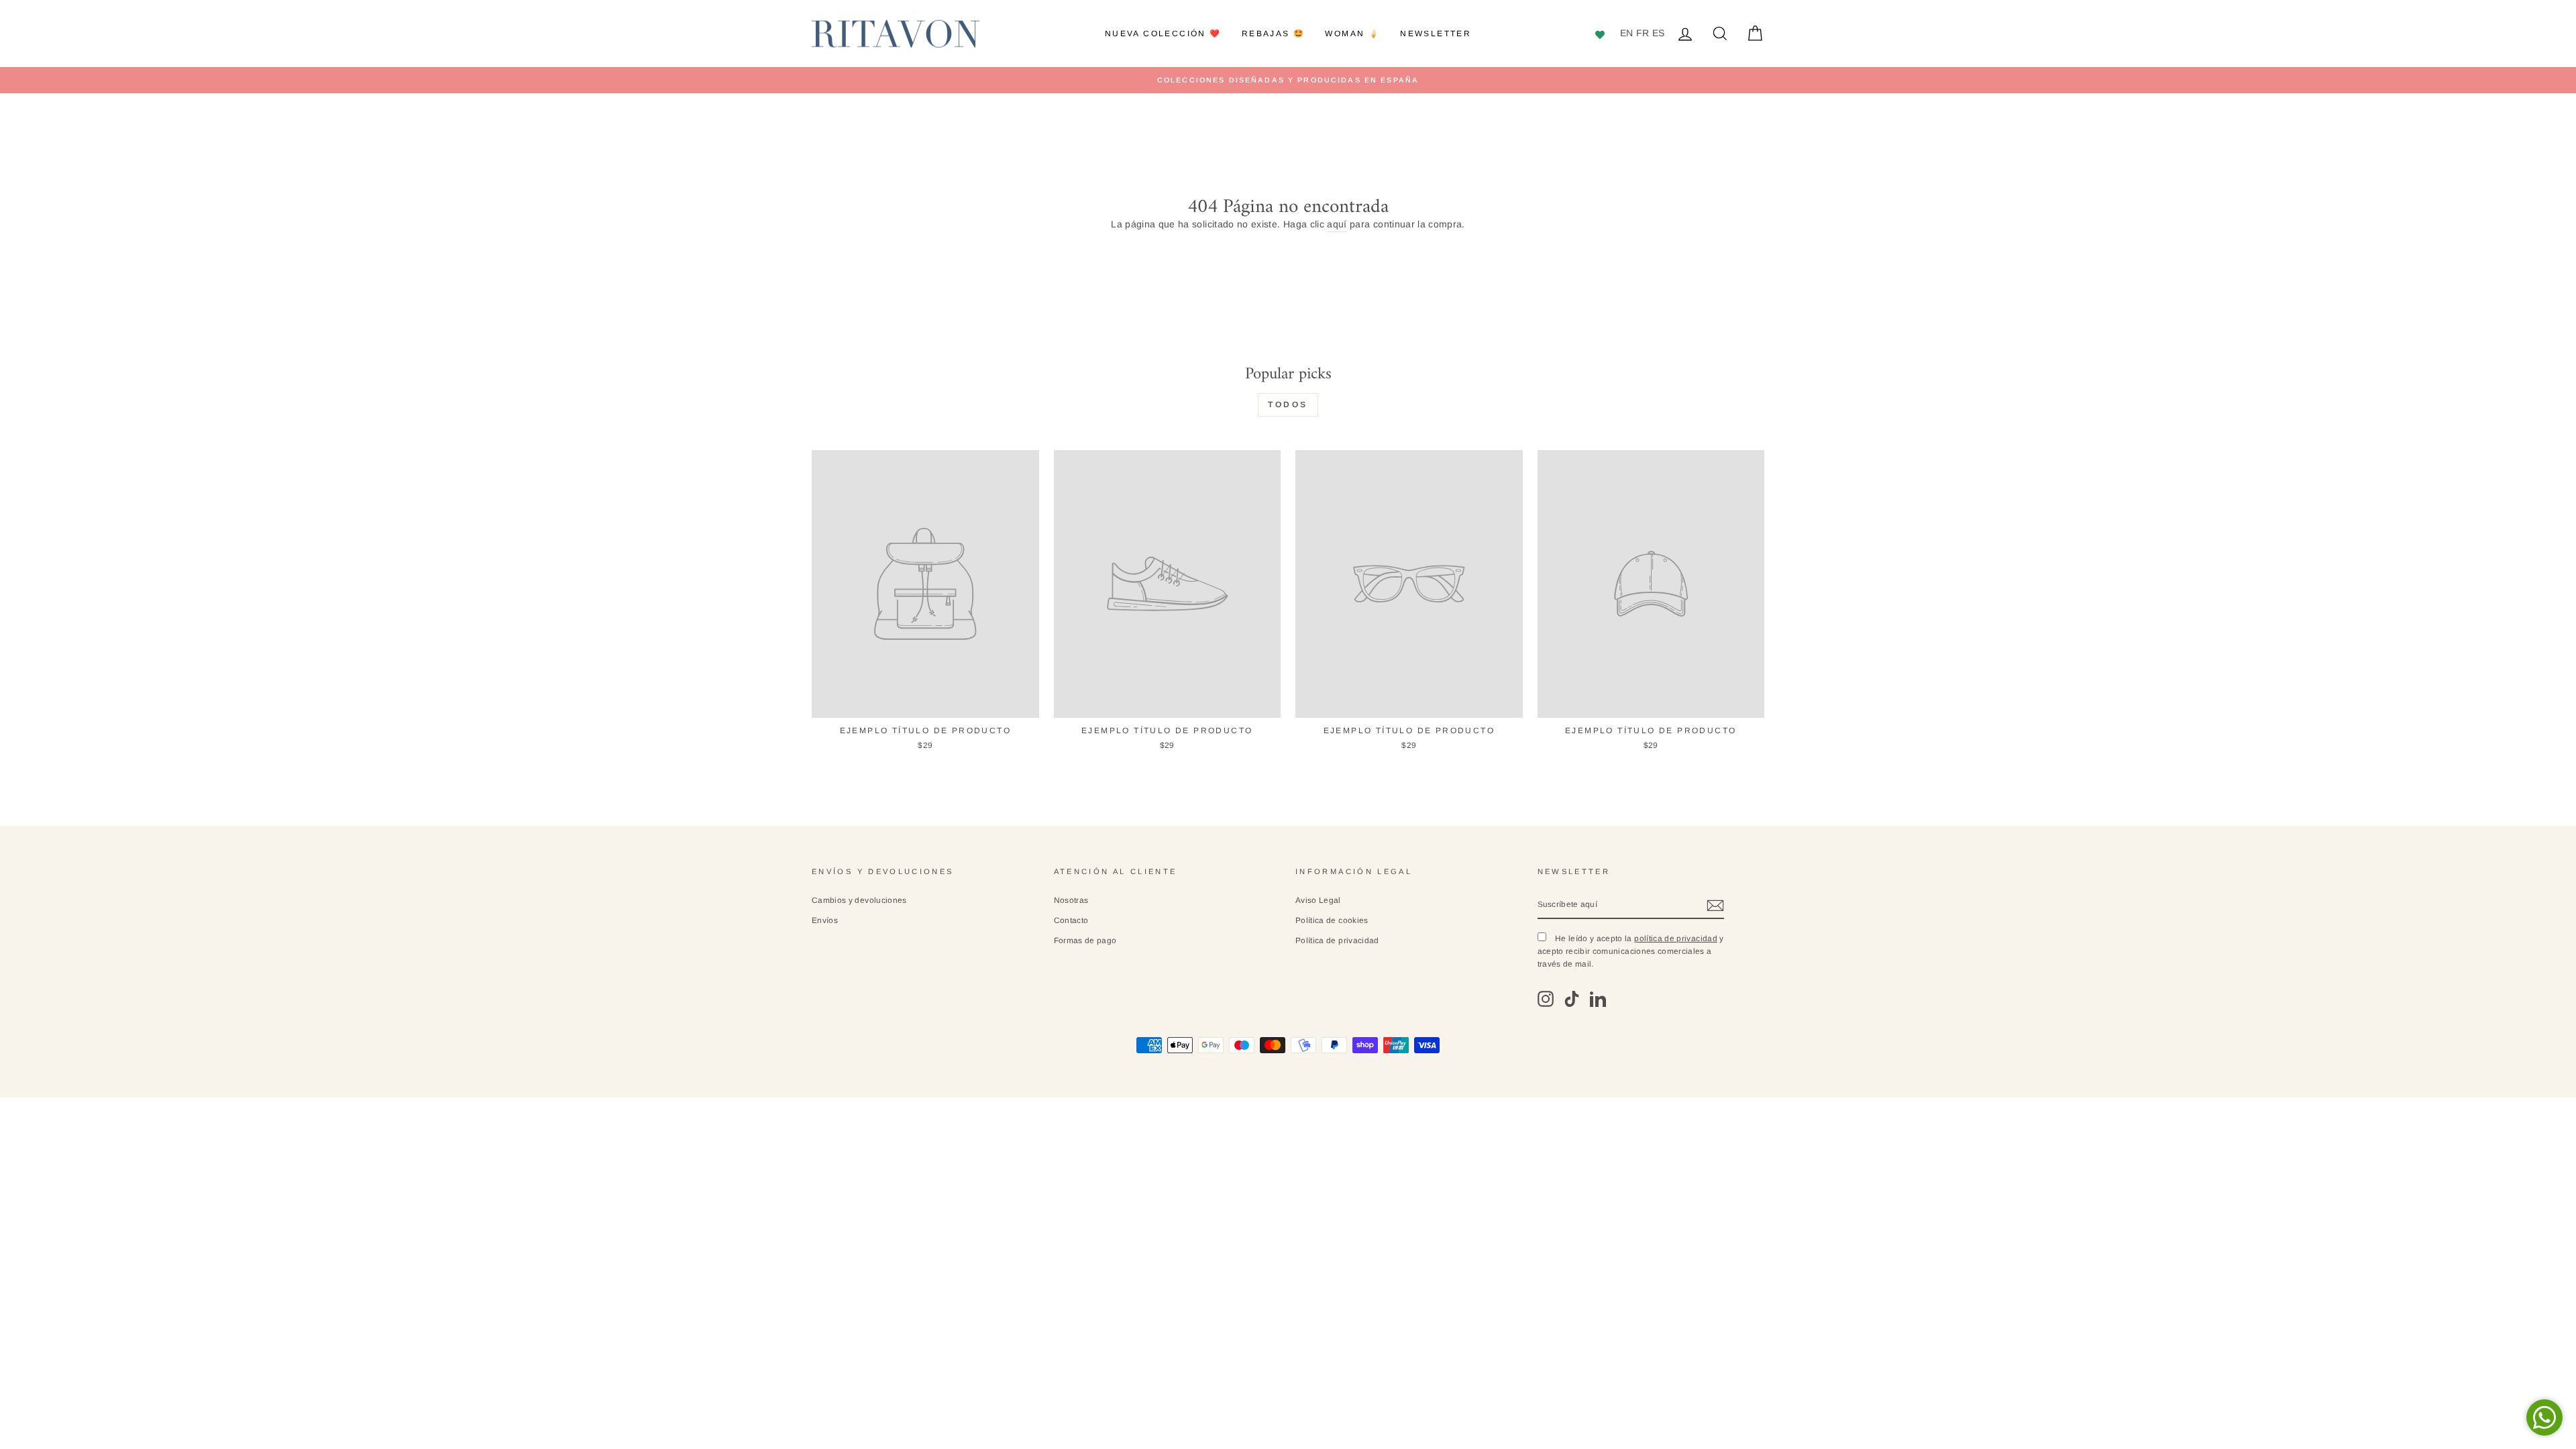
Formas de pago (1085, 941)
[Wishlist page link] (1602, 34)
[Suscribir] (1715, 906)
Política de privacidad (1337, 941)
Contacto (1071, 920)
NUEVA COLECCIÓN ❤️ (1163, 34)
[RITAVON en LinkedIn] (1598, 999)
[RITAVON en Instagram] (1546, 999)
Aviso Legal (1318, 900)
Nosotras (1071, 900)
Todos (1288, 405)
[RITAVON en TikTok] (1572, 999)
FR (1643, 33)
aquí (1337, 224)
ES (1659, 33)
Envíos (825, 920)
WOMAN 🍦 (1352, 34)
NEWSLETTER (1436, 34)
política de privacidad (1676, 938)
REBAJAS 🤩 (1274, 34)
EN (1627, 33)
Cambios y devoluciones (859, 900)
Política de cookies (1332, 920)
